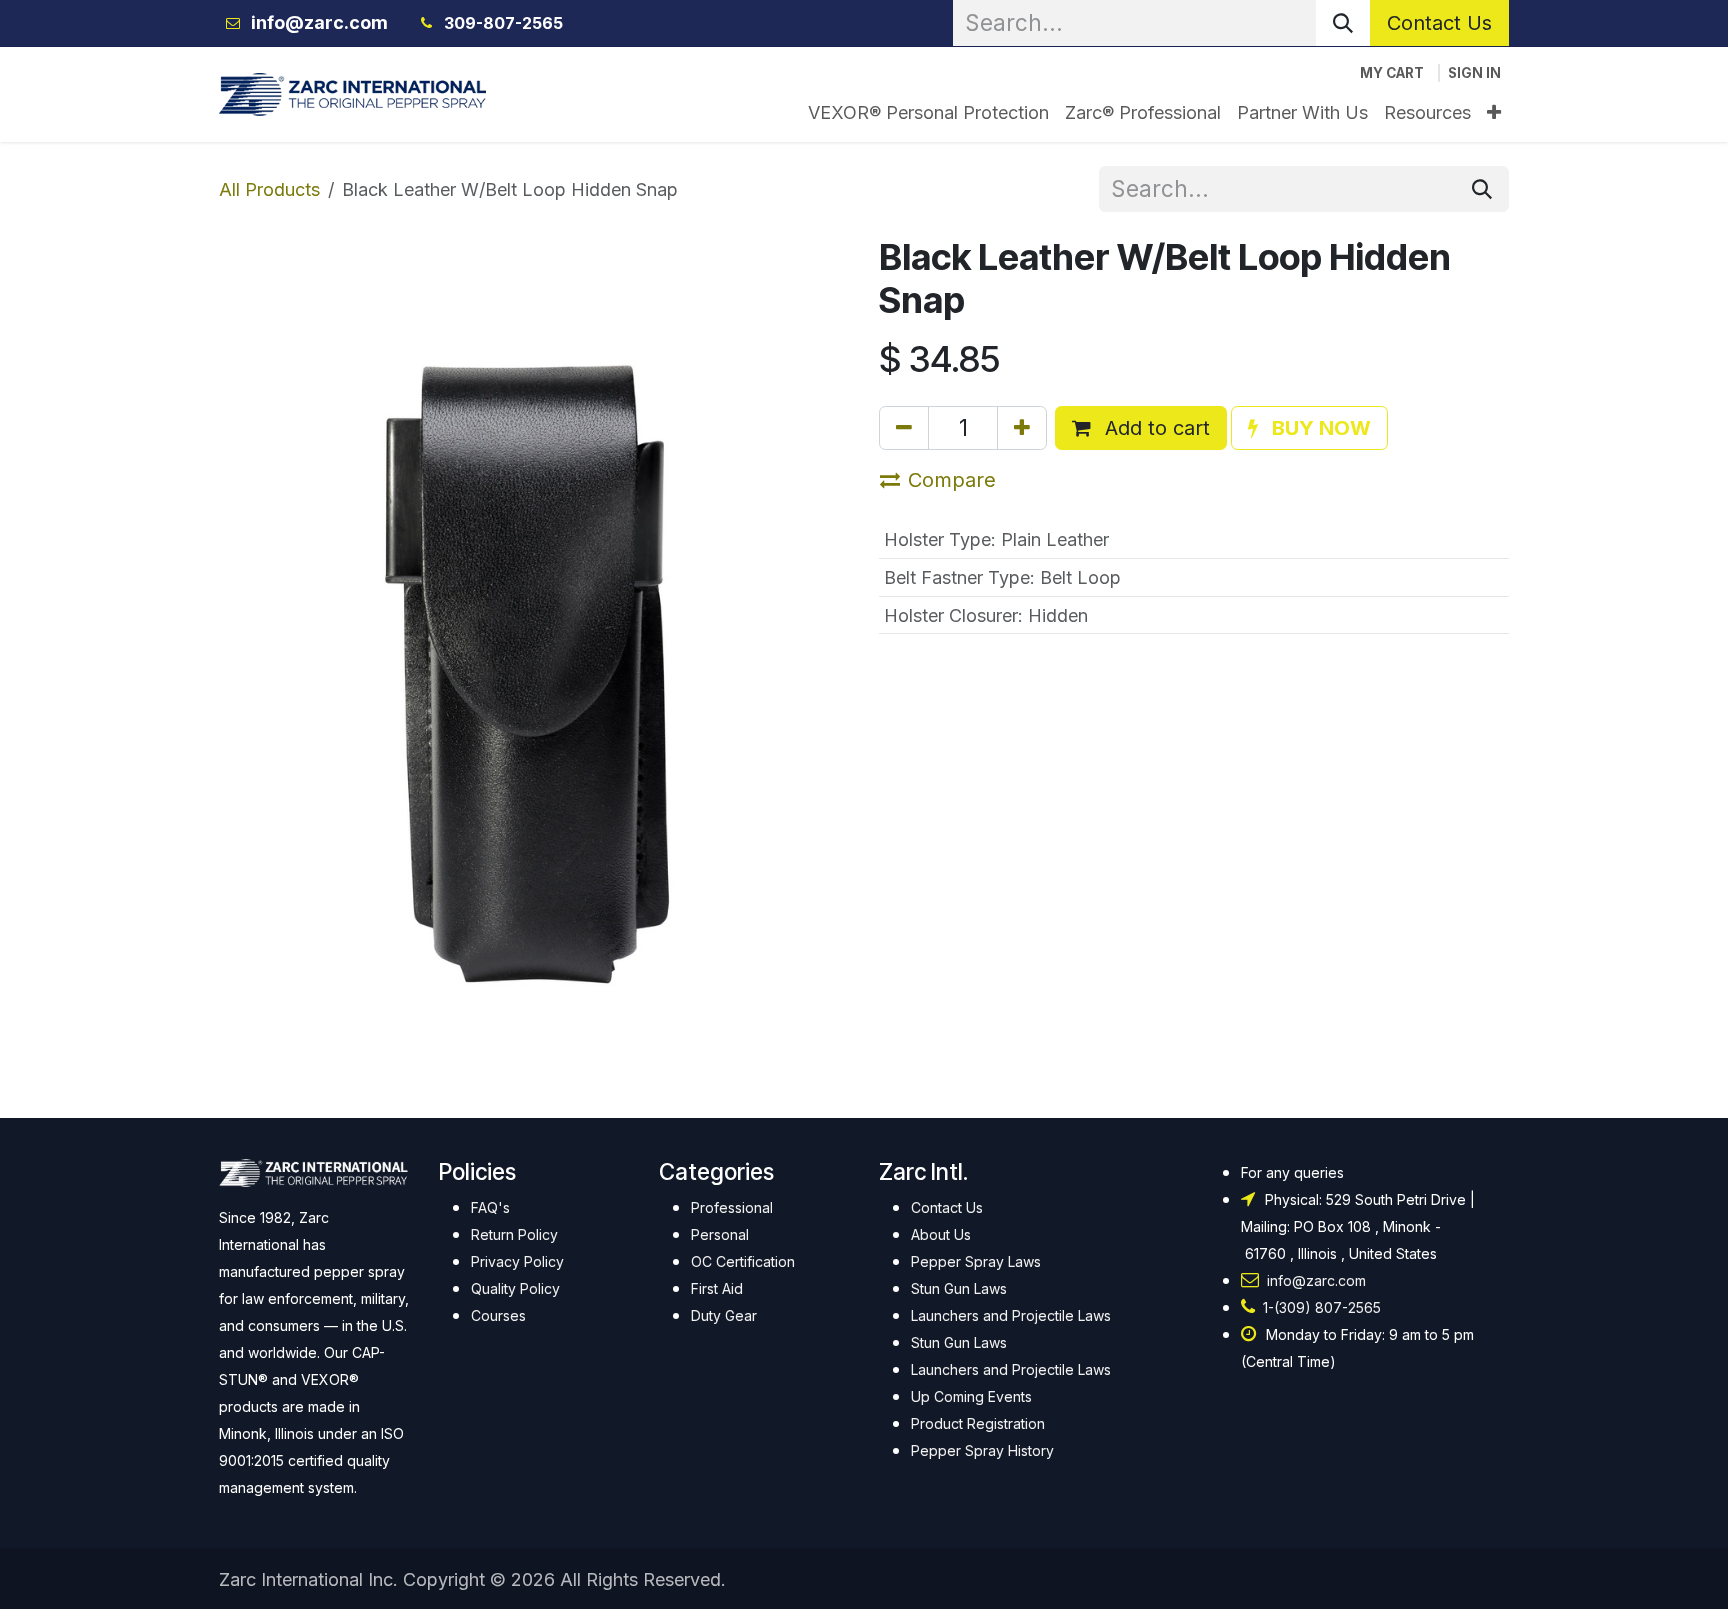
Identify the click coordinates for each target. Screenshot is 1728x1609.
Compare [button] (952, 480)
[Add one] (1022, 428)
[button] (1309, 428)
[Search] (1343, 23)
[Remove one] (904, 428)
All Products (269, 189)
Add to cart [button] (1154, 428)
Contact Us (1439, 23)
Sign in (1474, 73)
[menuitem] (928, 112)
